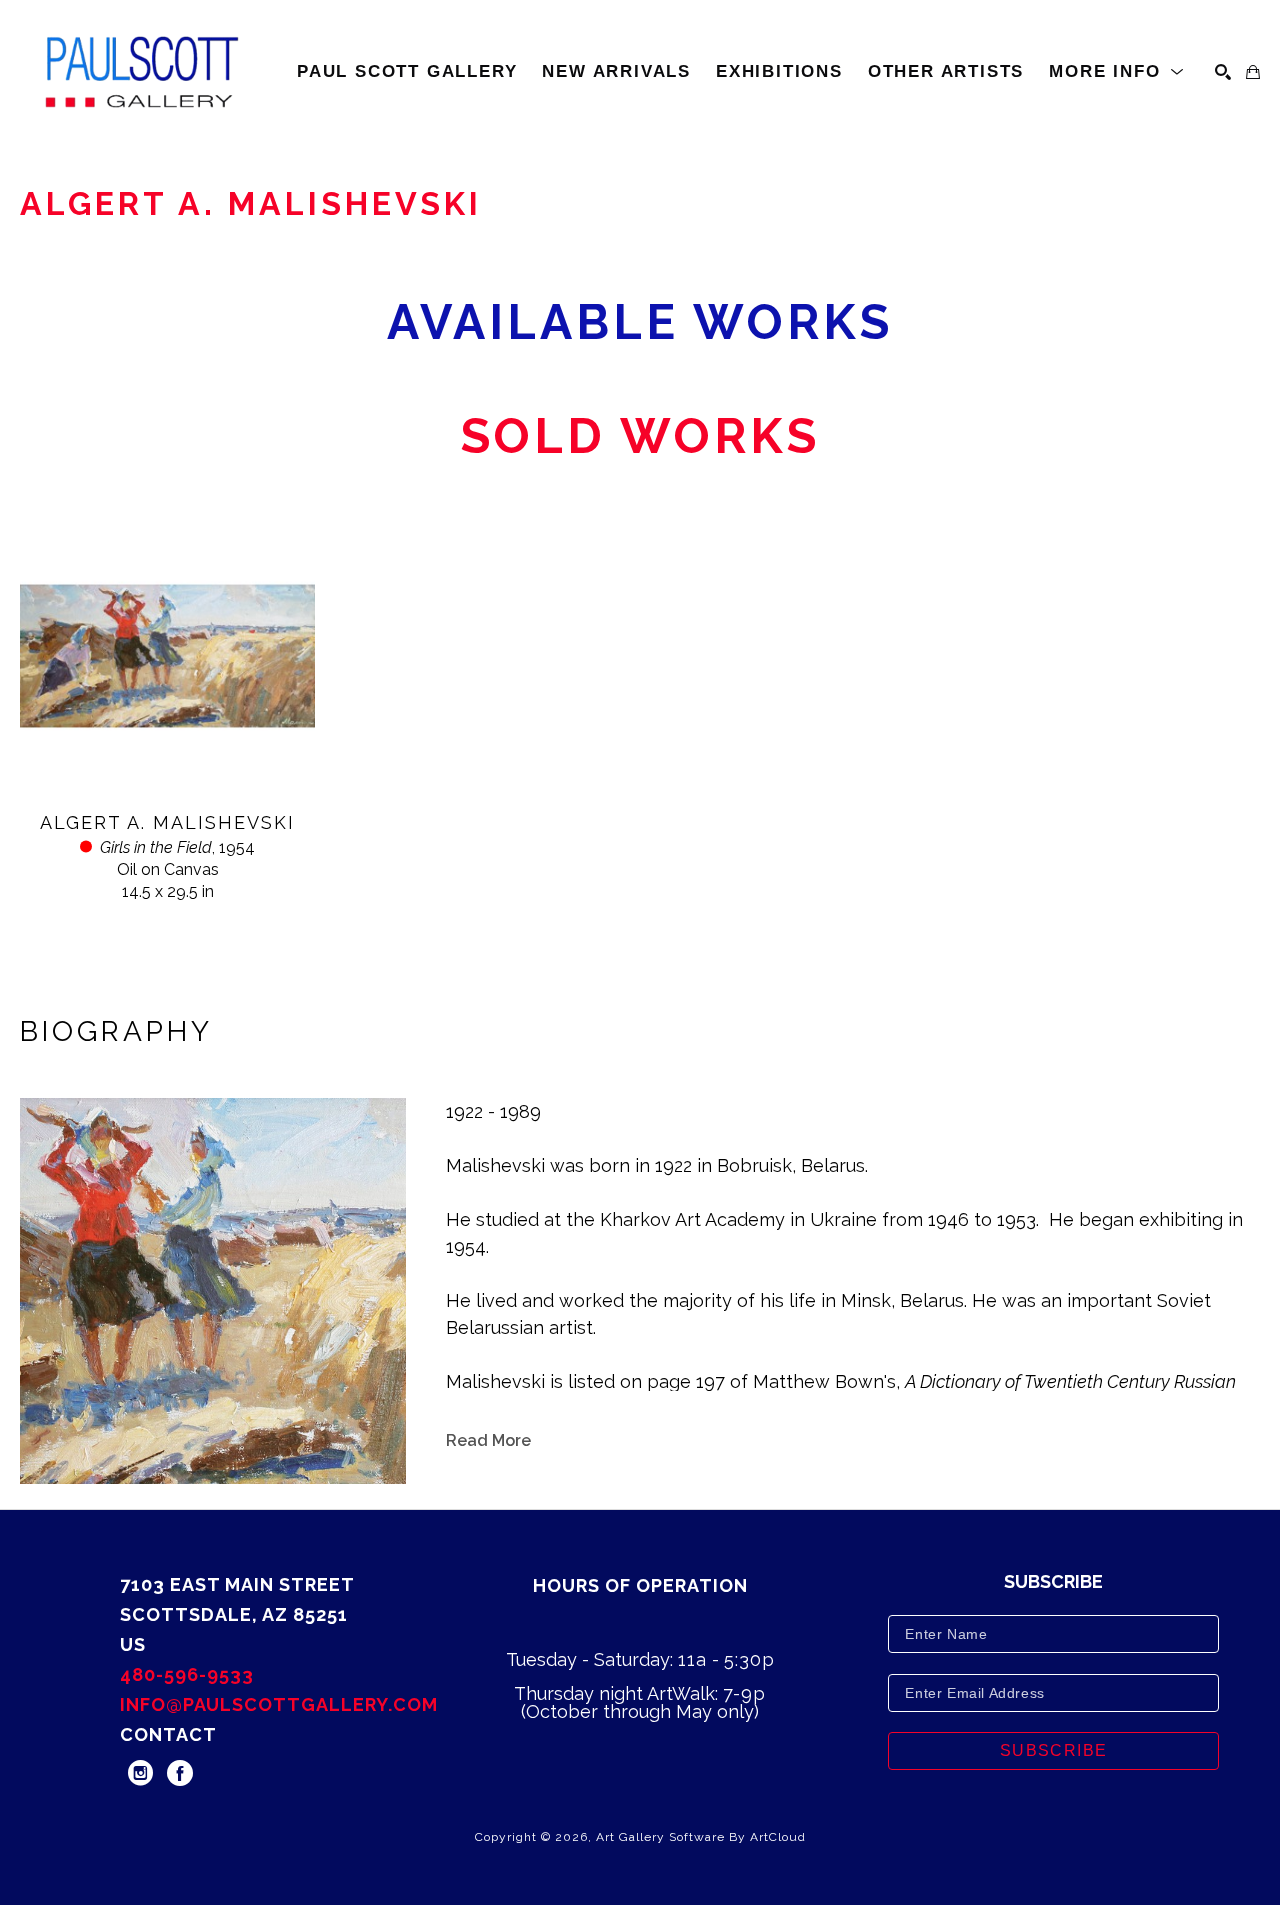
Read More (488, 1440)
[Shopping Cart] (1253, 72)
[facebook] (180, 1773)
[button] (1117, 72)
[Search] (1223, 72)
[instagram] (140, 1773)
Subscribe (1054, 1750)
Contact (168, 1734)
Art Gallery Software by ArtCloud (701, 1837)
